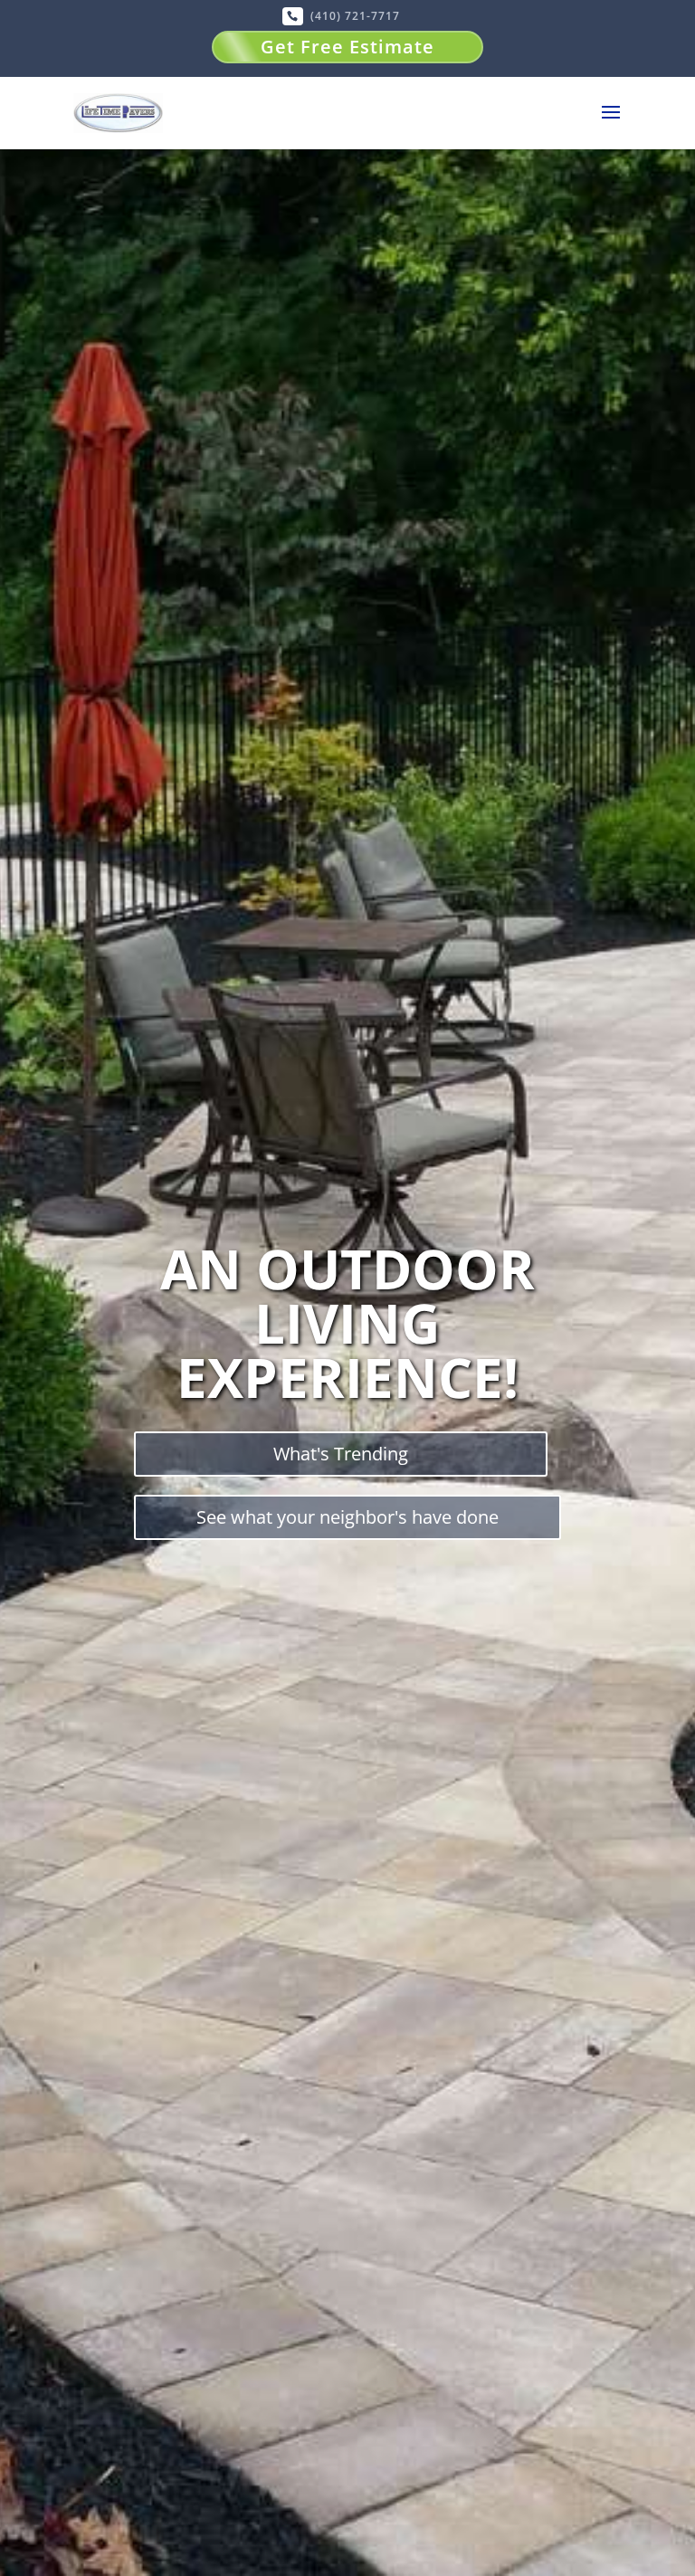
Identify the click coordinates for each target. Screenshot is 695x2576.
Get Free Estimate (347, 47)
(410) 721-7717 (355, 16)
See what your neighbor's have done (347, 1517)
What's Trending (341, 1454)
